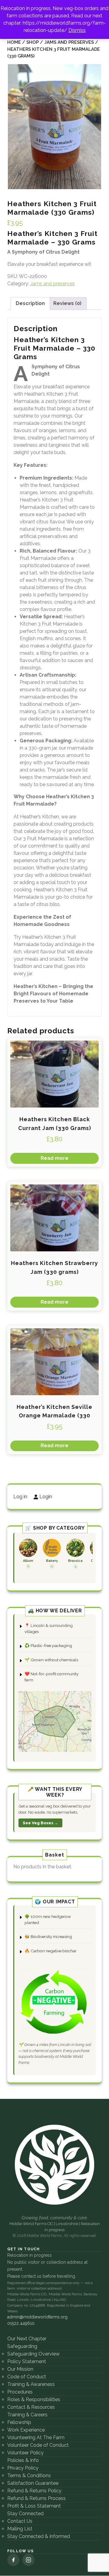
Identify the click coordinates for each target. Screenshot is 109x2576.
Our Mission (20, 2369)
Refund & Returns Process (36, 2498)
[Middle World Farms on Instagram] (28, 2560)
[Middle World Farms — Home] (54, 2165)
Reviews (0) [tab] (67, 303)
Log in (20, 1497)
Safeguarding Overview (33, 2354)
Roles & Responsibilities (34, 2399)
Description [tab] (30, 303)
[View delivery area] (55, 1721)
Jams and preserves (69, 42)
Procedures (20, 2392)
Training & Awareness (31, 2384)
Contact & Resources (31, 2407)
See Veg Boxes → (40, 1823)
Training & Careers (27, 2415)
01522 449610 (21, 2323)
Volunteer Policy (25, 2453)
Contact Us (20, 2521)
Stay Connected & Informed (39, 2536)
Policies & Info (23, 2460)
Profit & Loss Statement (34, 2506)
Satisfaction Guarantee (33, 2483)
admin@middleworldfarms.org (37, 2317)
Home (14, 42)
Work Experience (26, 2430)
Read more (54, 1158)
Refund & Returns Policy (34, 2491)
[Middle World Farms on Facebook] (13, 2560)
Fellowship (19, 2422)
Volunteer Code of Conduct (38, 2445)
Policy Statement (27, 2361)
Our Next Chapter (27, 2339)
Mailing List (20, 2529)
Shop (33, 42)
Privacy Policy (23, 2468)
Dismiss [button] (77, 30)
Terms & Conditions (29, 2475)
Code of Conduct (27, 2377)
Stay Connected (25, 2514)
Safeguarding (22, 2346)
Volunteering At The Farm (36, 2437)
